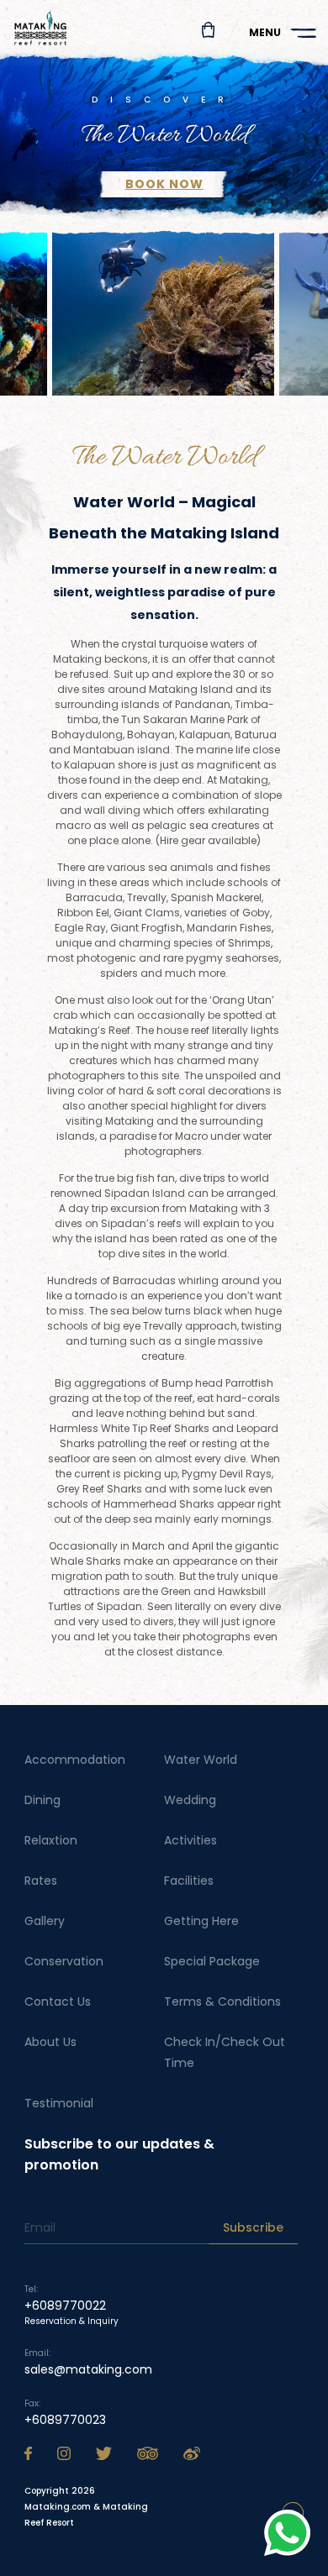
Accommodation (75, 1760)
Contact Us (58, 2002)
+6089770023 (65, 2420)
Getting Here (201, 1921)
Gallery (45, 1921)
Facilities (189, 1881)
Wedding (190, 1800)
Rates (41, 1881)
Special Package (212, 1961)
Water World (201, 1760)
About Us (50, 2042)
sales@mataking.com (88, 2369)
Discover (164, 100)
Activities (190, 1840)
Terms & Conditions (222, 2002)
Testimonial (59, 2103)
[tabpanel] (164, 135)
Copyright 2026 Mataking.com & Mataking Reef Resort (86, 2507)
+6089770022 (65, 2306)
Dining (42, 1800)
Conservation (64, 1961)
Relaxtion (51, 1840)
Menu (265, 32)
